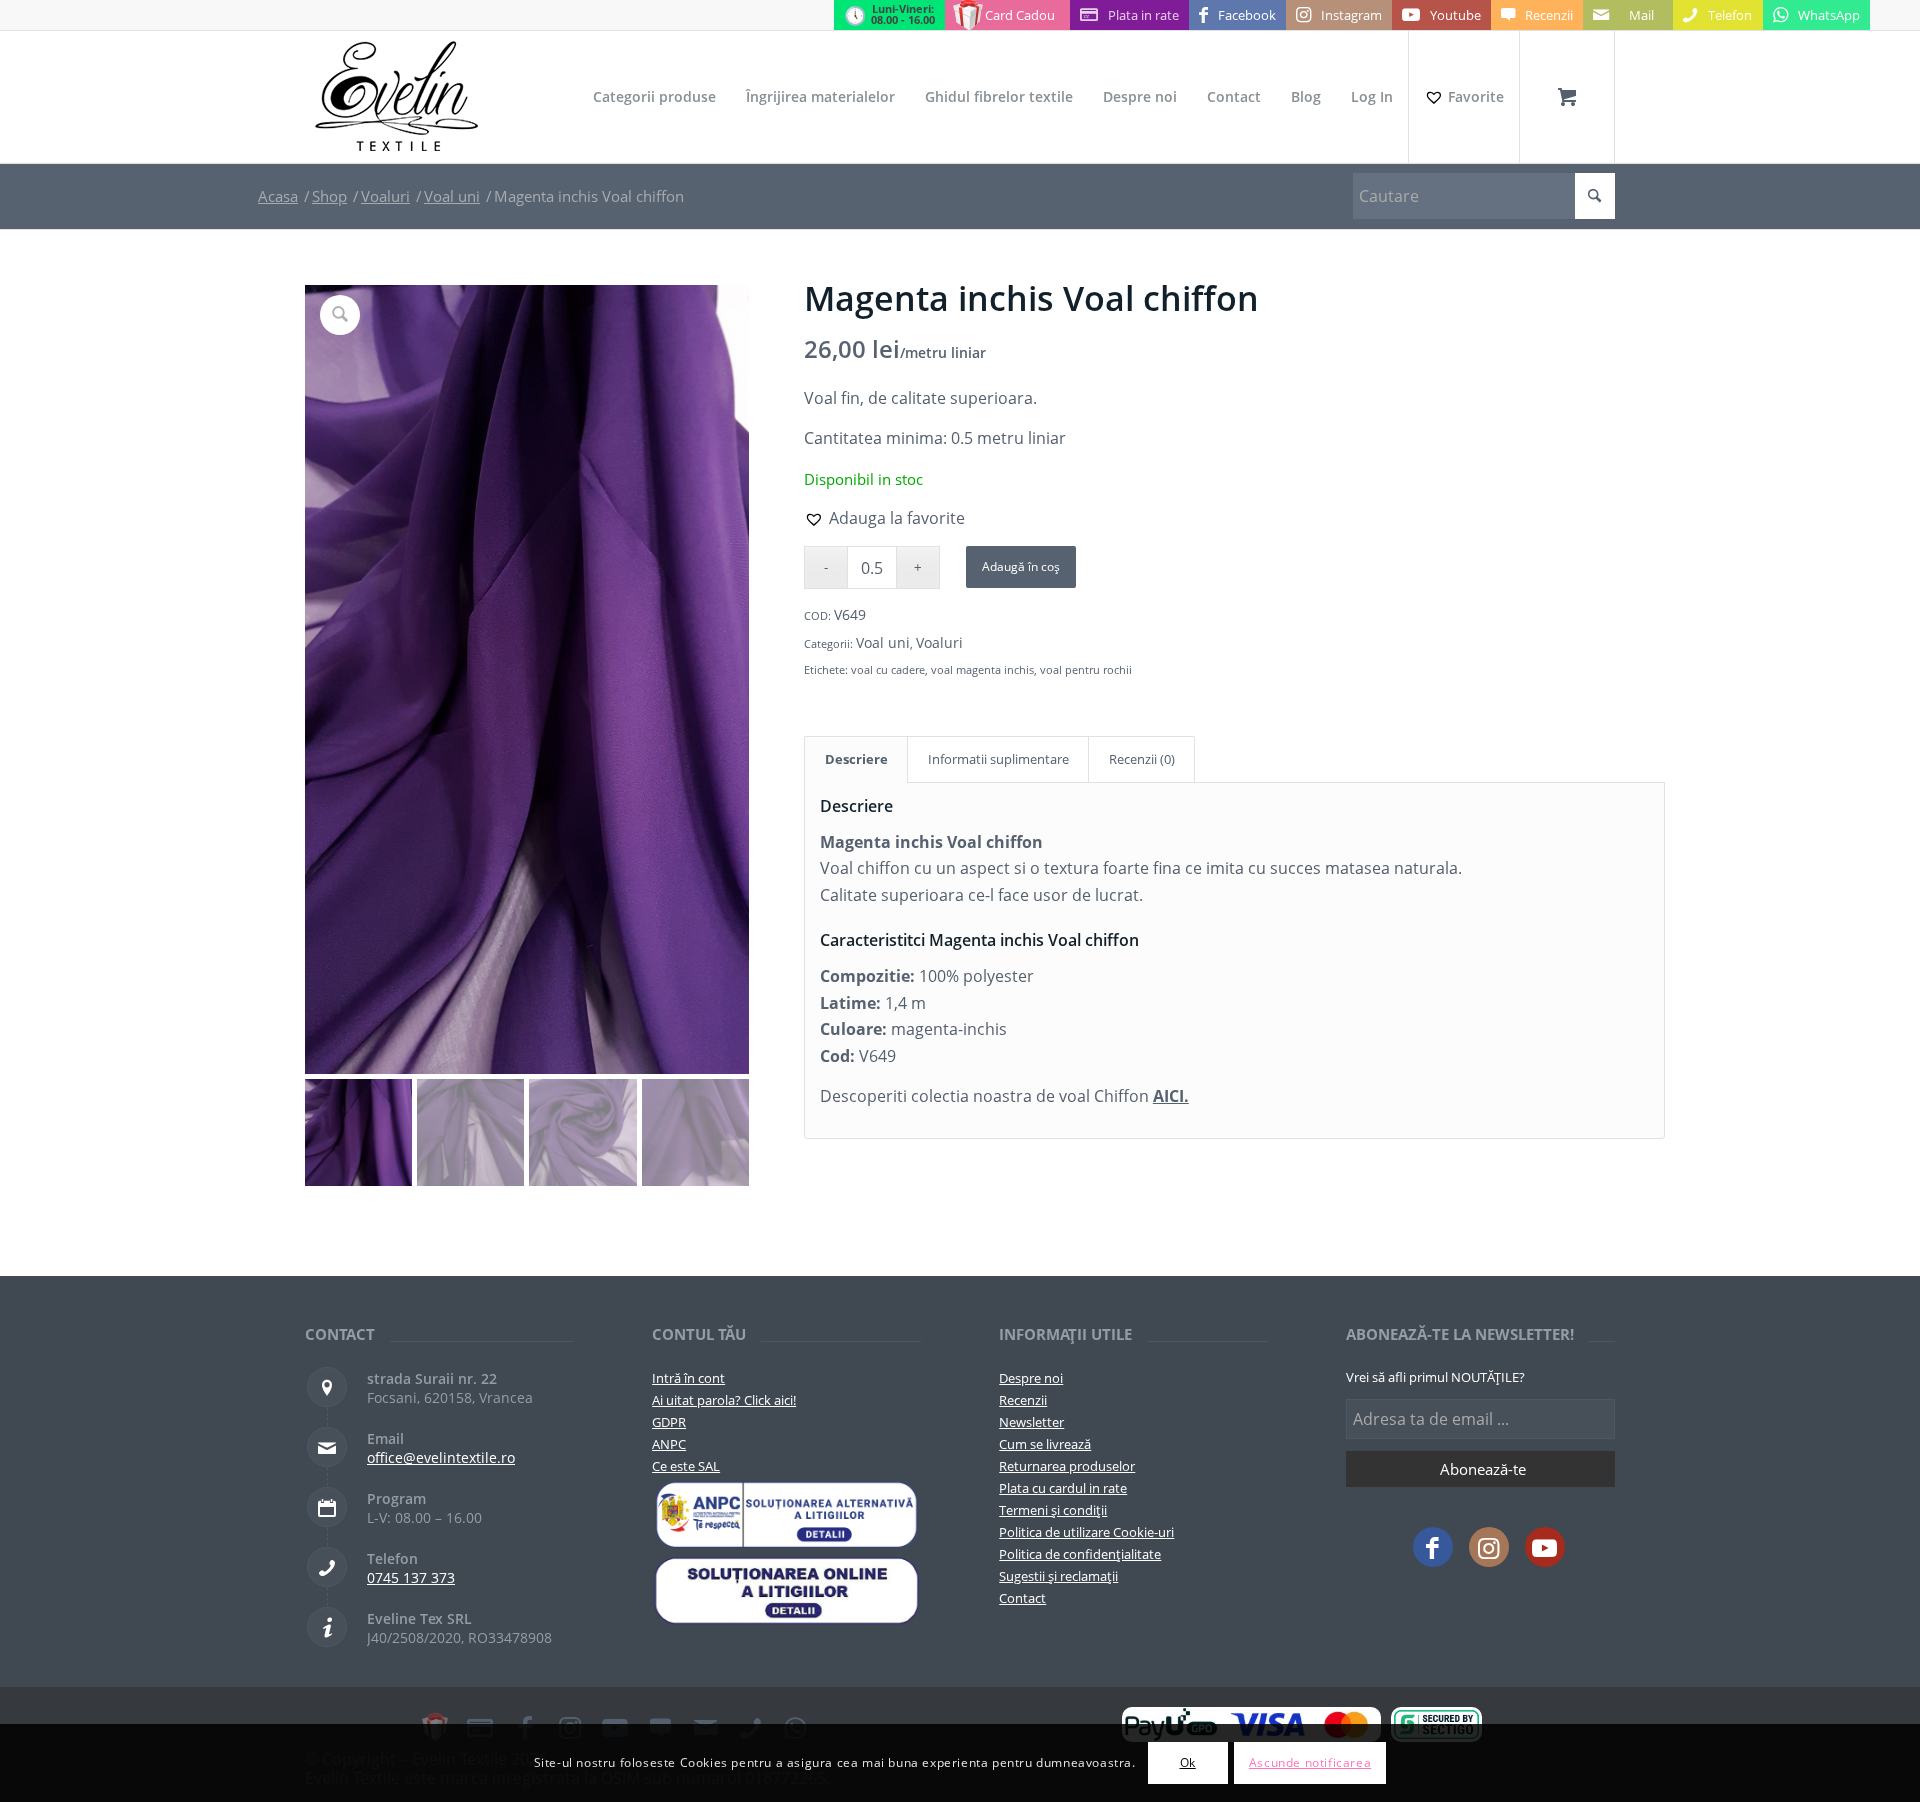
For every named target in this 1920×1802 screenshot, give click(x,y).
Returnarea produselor (1067, 1466)
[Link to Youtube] (1545, 1547)
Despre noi (1031, 1378)
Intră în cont (688, 1378)
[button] (884, 518)
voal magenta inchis (982, 669)
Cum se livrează (1045, 1444)
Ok (1188, 1762)
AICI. (1171, 1096)
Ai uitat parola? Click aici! (724, 1400)
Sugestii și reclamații (1058, 1576)
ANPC (669, 1444)
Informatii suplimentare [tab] (998, 759)
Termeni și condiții (1053, 1510)
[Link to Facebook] (1433, 1547)
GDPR (669, 1422)
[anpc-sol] (786, 1590)
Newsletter (1031, 1422)
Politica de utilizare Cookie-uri (1086, 1532)
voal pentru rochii (1086, 669)
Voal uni (883, 642)
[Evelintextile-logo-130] (397, 97)
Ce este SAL (686, 1466)
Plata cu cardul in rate (1063, 1488)
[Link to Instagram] (1489, 1547)
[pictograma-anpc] (786, 1515)
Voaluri (939, 642)
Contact (1022, 1598)
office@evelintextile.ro (441, 1457)
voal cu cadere (888, 669)
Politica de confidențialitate (1080, 1554)
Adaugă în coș (1021, 566)
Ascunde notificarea (1310, 1762)
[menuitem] (654, 97)
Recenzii (1023, 1400)
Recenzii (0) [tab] (1142, 759)
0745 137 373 (411, 1577)
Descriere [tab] (856, 759)
